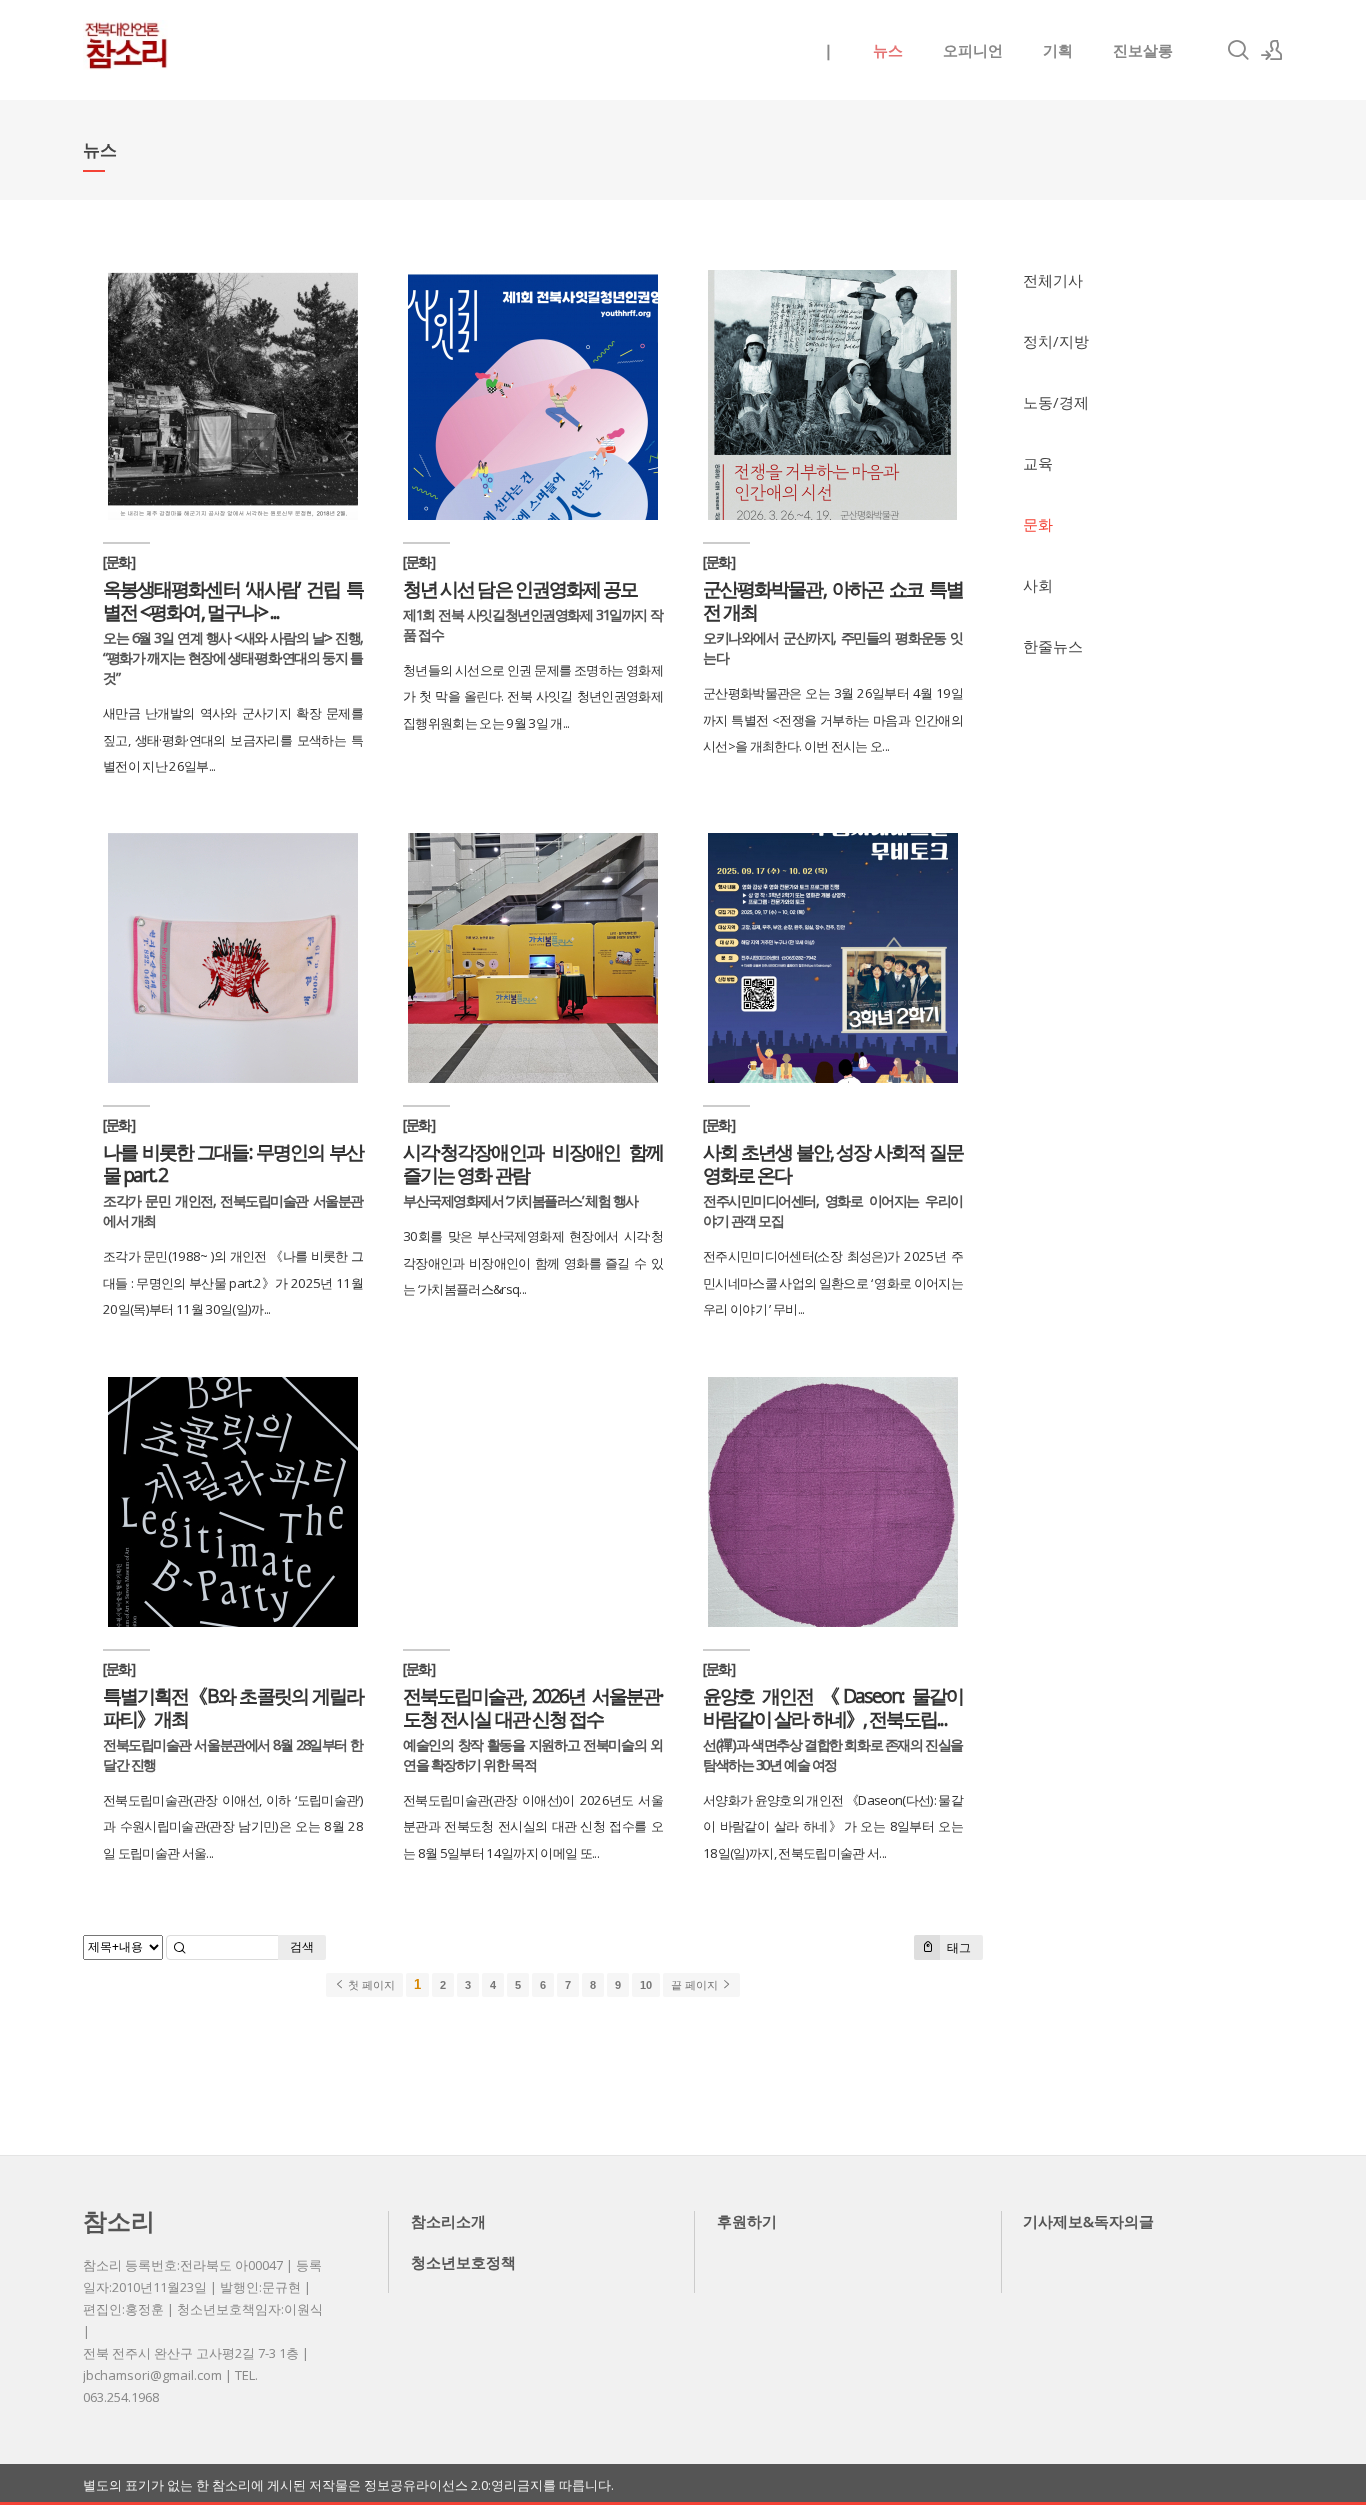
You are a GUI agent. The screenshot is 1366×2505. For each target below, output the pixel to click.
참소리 (119, 2220)
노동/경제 (1056, 402)
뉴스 (888, 50)
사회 (1038, 585)
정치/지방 (1056, 341)
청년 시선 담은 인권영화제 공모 (520, 588)
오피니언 (973, 50)
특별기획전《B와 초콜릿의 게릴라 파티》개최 (233, 1707)
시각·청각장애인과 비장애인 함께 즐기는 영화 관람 (533, 1163)
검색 (302, 1946)
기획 (1058, 50)
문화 (1038, 524)
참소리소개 (448, 2221)
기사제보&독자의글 (1088, 2221)
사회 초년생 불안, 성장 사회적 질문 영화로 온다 (833, 1163)
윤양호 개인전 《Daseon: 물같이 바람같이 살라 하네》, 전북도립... (833, 1707)
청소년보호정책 (463, 2262)
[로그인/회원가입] (1272, 50)
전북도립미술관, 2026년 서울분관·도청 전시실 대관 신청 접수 (533, 1707)
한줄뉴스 (1053, 646)
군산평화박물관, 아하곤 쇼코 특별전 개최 (833, 600)
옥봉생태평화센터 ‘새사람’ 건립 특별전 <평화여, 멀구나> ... (233, 600)
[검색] (1238, 50)
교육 (1038, 463)
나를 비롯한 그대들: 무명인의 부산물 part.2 (233, 1163)
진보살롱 (1143, 50)
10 (646, 1985)
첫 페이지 (370, 1985)
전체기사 (1053, 280)
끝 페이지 (696, 1985)
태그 (957, 1947)
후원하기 (747, 2221)
